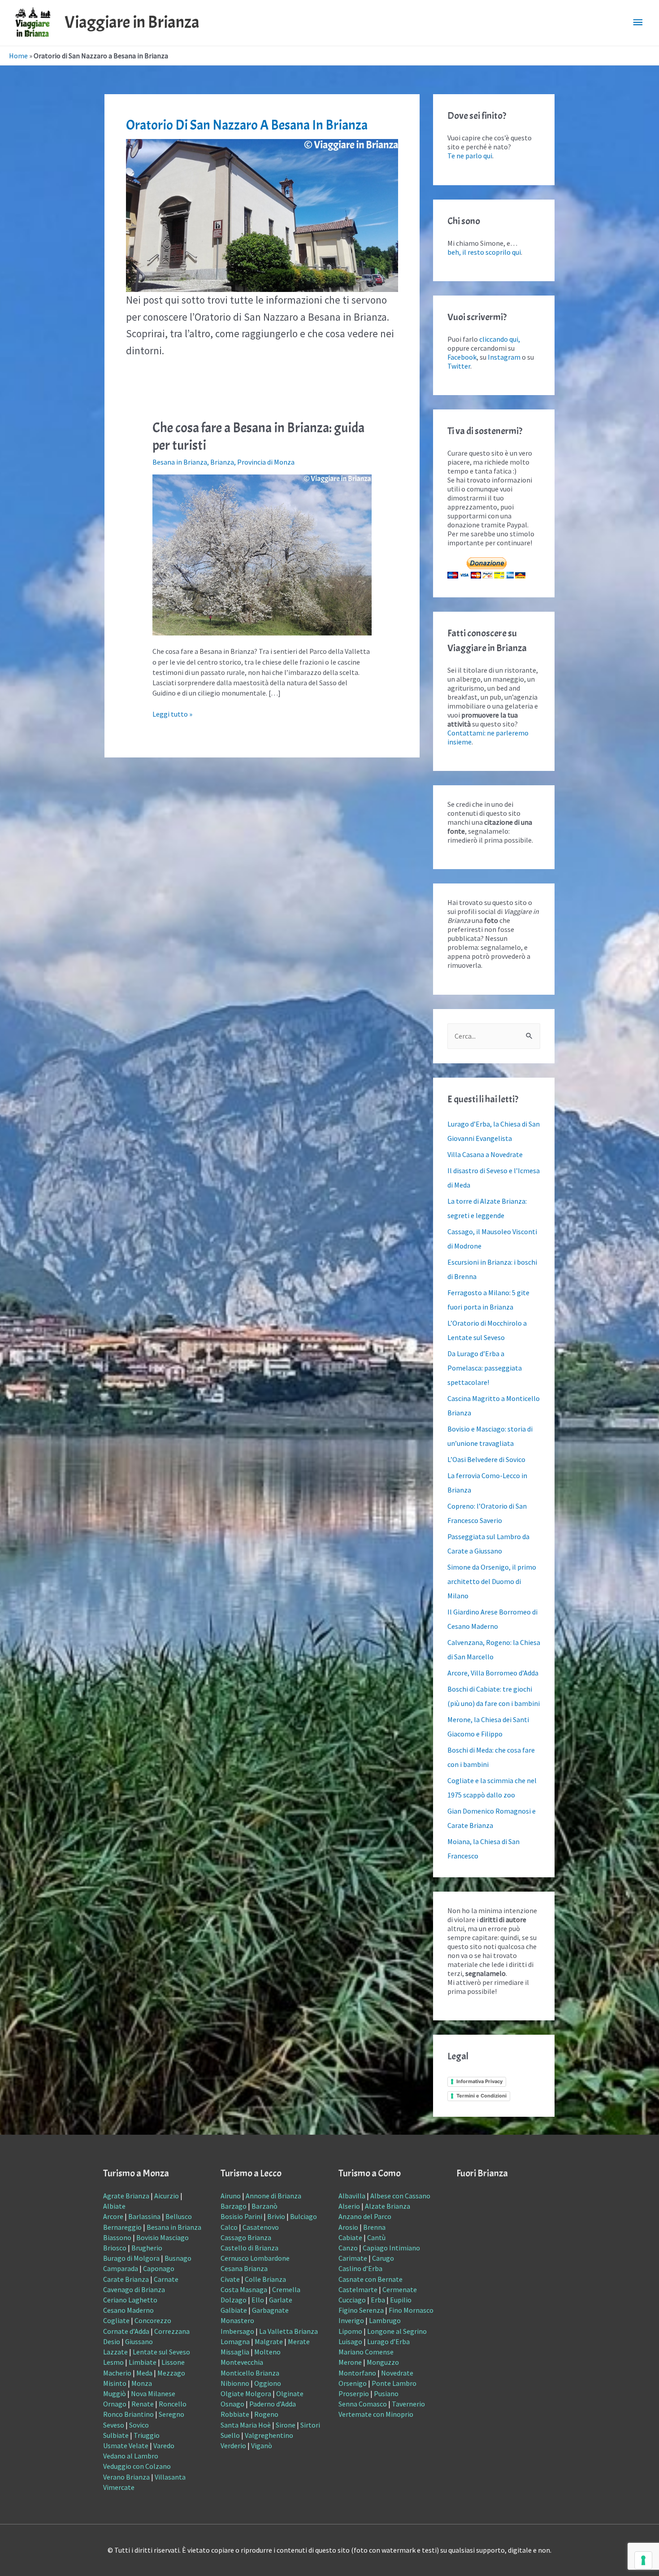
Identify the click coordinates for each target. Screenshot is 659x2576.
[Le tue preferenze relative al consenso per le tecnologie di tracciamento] (643, 2560)
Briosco (115, 2248)
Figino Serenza (361, 2310)
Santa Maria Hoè (246, 2425)
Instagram (504, 357)
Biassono (117, 2237)
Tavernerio (408, 2404)
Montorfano (357, 2373)
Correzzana (172, 2331)
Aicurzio (167, 2196)
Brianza (222, 462)
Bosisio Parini (241, 2216)
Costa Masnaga (244, 2289)
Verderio (233, 2445)
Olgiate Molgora (246, 2393)
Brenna (374, 2227)
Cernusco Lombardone (255, 2258)
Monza (142, 2383)
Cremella (286, 2289)
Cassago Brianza (246, 2237)
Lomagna (235, 2341)
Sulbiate (116, 2435)
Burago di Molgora (131, 2258)
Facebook (462, 357)
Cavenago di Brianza (134, 2289)
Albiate (114, 2206)
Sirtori (310, 2425)
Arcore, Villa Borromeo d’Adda (493, 1673)
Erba (378, 2300)
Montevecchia (242, 2362)
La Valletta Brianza (288, 2331)
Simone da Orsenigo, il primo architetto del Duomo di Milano (492, 1581)
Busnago (178, 2258)
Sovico (139, 2425)
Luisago (350, 2341)
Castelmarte (358, 2289)
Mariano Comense (366, 2352)
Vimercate (119, 2487)
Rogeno (266, 2414)
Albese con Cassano (400, 2196)
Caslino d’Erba (360, 2268)
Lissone (173, 2362)
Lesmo (113, 2362)
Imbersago (237, 2331)
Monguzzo (383, 2362)
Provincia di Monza (266, 462)
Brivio (276, 2216)
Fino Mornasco (411, 2310)
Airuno (231, 2196)
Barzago (234, 2206)
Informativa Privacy (479, 2081)
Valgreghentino (269, 2435)
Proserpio (354, 2393)
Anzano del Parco (365, 2216)
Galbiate (234, 2310)
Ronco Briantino (128, 2414)
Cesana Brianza (244, 2268)
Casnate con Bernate (371, 2279)
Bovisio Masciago (163, 2237)
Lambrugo (385, 2320)
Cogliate (116, 2320)
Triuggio (147, 2435)
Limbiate (143, 2362)
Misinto (115, 2383)
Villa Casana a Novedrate (485, 1154)
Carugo (383, 2258)
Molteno (267, 2352)
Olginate (290, 2393)
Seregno (171, 2414)
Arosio (348, 2227)
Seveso (114, 2425)
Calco (229, 2227)
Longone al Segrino (397, 2331)
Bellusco (179, 2216)
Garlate (281, 2300)
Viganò (262, 2445)
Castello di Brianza (249, 2248)
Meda (144, 2373)
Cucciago (352, 2300)
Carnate (166, 2279)
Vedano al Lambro (131, 2456)
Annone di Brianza (273, 2196)
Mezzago (171, 2373)
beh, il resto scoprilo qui (484, 252)
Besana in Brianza (180, 462)
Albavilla (352, 2196)
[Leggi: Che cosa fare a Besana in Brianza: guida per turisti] (262, 554)
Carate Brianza (126, 2279)
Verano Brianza (126, 2477)
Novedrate (397, 2373)
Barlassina (144, 2216)
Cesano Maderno (128, 2310)
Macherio (117, 2373)
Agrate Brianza (126, 2196)
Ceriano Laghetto (130, 2300)
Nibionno (235, 2383)
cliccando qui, (500, 339)
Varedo (164, 2445)
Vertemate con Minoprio (376, 2414)
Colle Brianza (265, 2279)
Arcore (113, 2216)
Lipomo (350, 2331)
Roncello (173, 2404)
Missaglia (235, 2352)
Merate (299, 2341)
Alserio (349, 2206)
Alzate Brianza (388, 2206)
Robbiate (235, 2414)
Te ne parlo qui (470, 156)
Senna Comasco (363, 2404)
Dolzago (234, 2300)
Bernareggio (122, 2227)
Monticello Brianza (250, 2373)
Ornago (115, 2404)
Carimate (353, 2258)
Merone (350, 2362)
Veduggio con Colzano (137, 2466)
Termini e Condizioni (481, 2096)
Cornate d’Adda (126, 2331)
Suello (230, 2435)
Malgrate (269, 2341)
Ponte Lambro (394, 2383)
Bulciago (303, 2216)
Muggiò (115, 2393)
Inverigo (351, 2320)
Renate (143, 2404)
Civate (230, 2279)
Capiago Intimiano (391, 2248)
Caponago (159, 2268)
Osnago (232, 2404)
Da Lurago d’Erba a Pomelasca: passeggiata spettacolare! (485, 1368)
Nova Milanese (153, 2393)
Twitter (459, 366)
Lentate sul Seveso (161, 2352)
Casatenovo (261, 2227)
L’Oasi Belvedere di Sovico (486, 1459)
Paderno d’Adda (273, 2404)
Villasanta (170, 2477)
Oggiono (268, 2383)
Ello (258, 2300)
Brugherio (147, 2248)
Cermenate (400, 2289)
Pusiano (386, 2393)
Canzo (348, 2248)
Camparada (121, 2268)
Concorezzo (153, 2320)
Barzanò (264, 2206)
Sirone (286, 2425)
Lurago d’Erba (388, 2341)
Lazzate (115, 2352)
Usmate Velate (126, 2445)
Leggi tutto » (172, 714)
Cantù (376, 2237)
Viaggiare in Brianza (132, 22)
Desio (112, 2341)
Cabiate (350, 2237)
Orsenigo (353, 2383)
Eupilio (401, 2300)
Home (18, 56)
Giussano (139, 2341)
